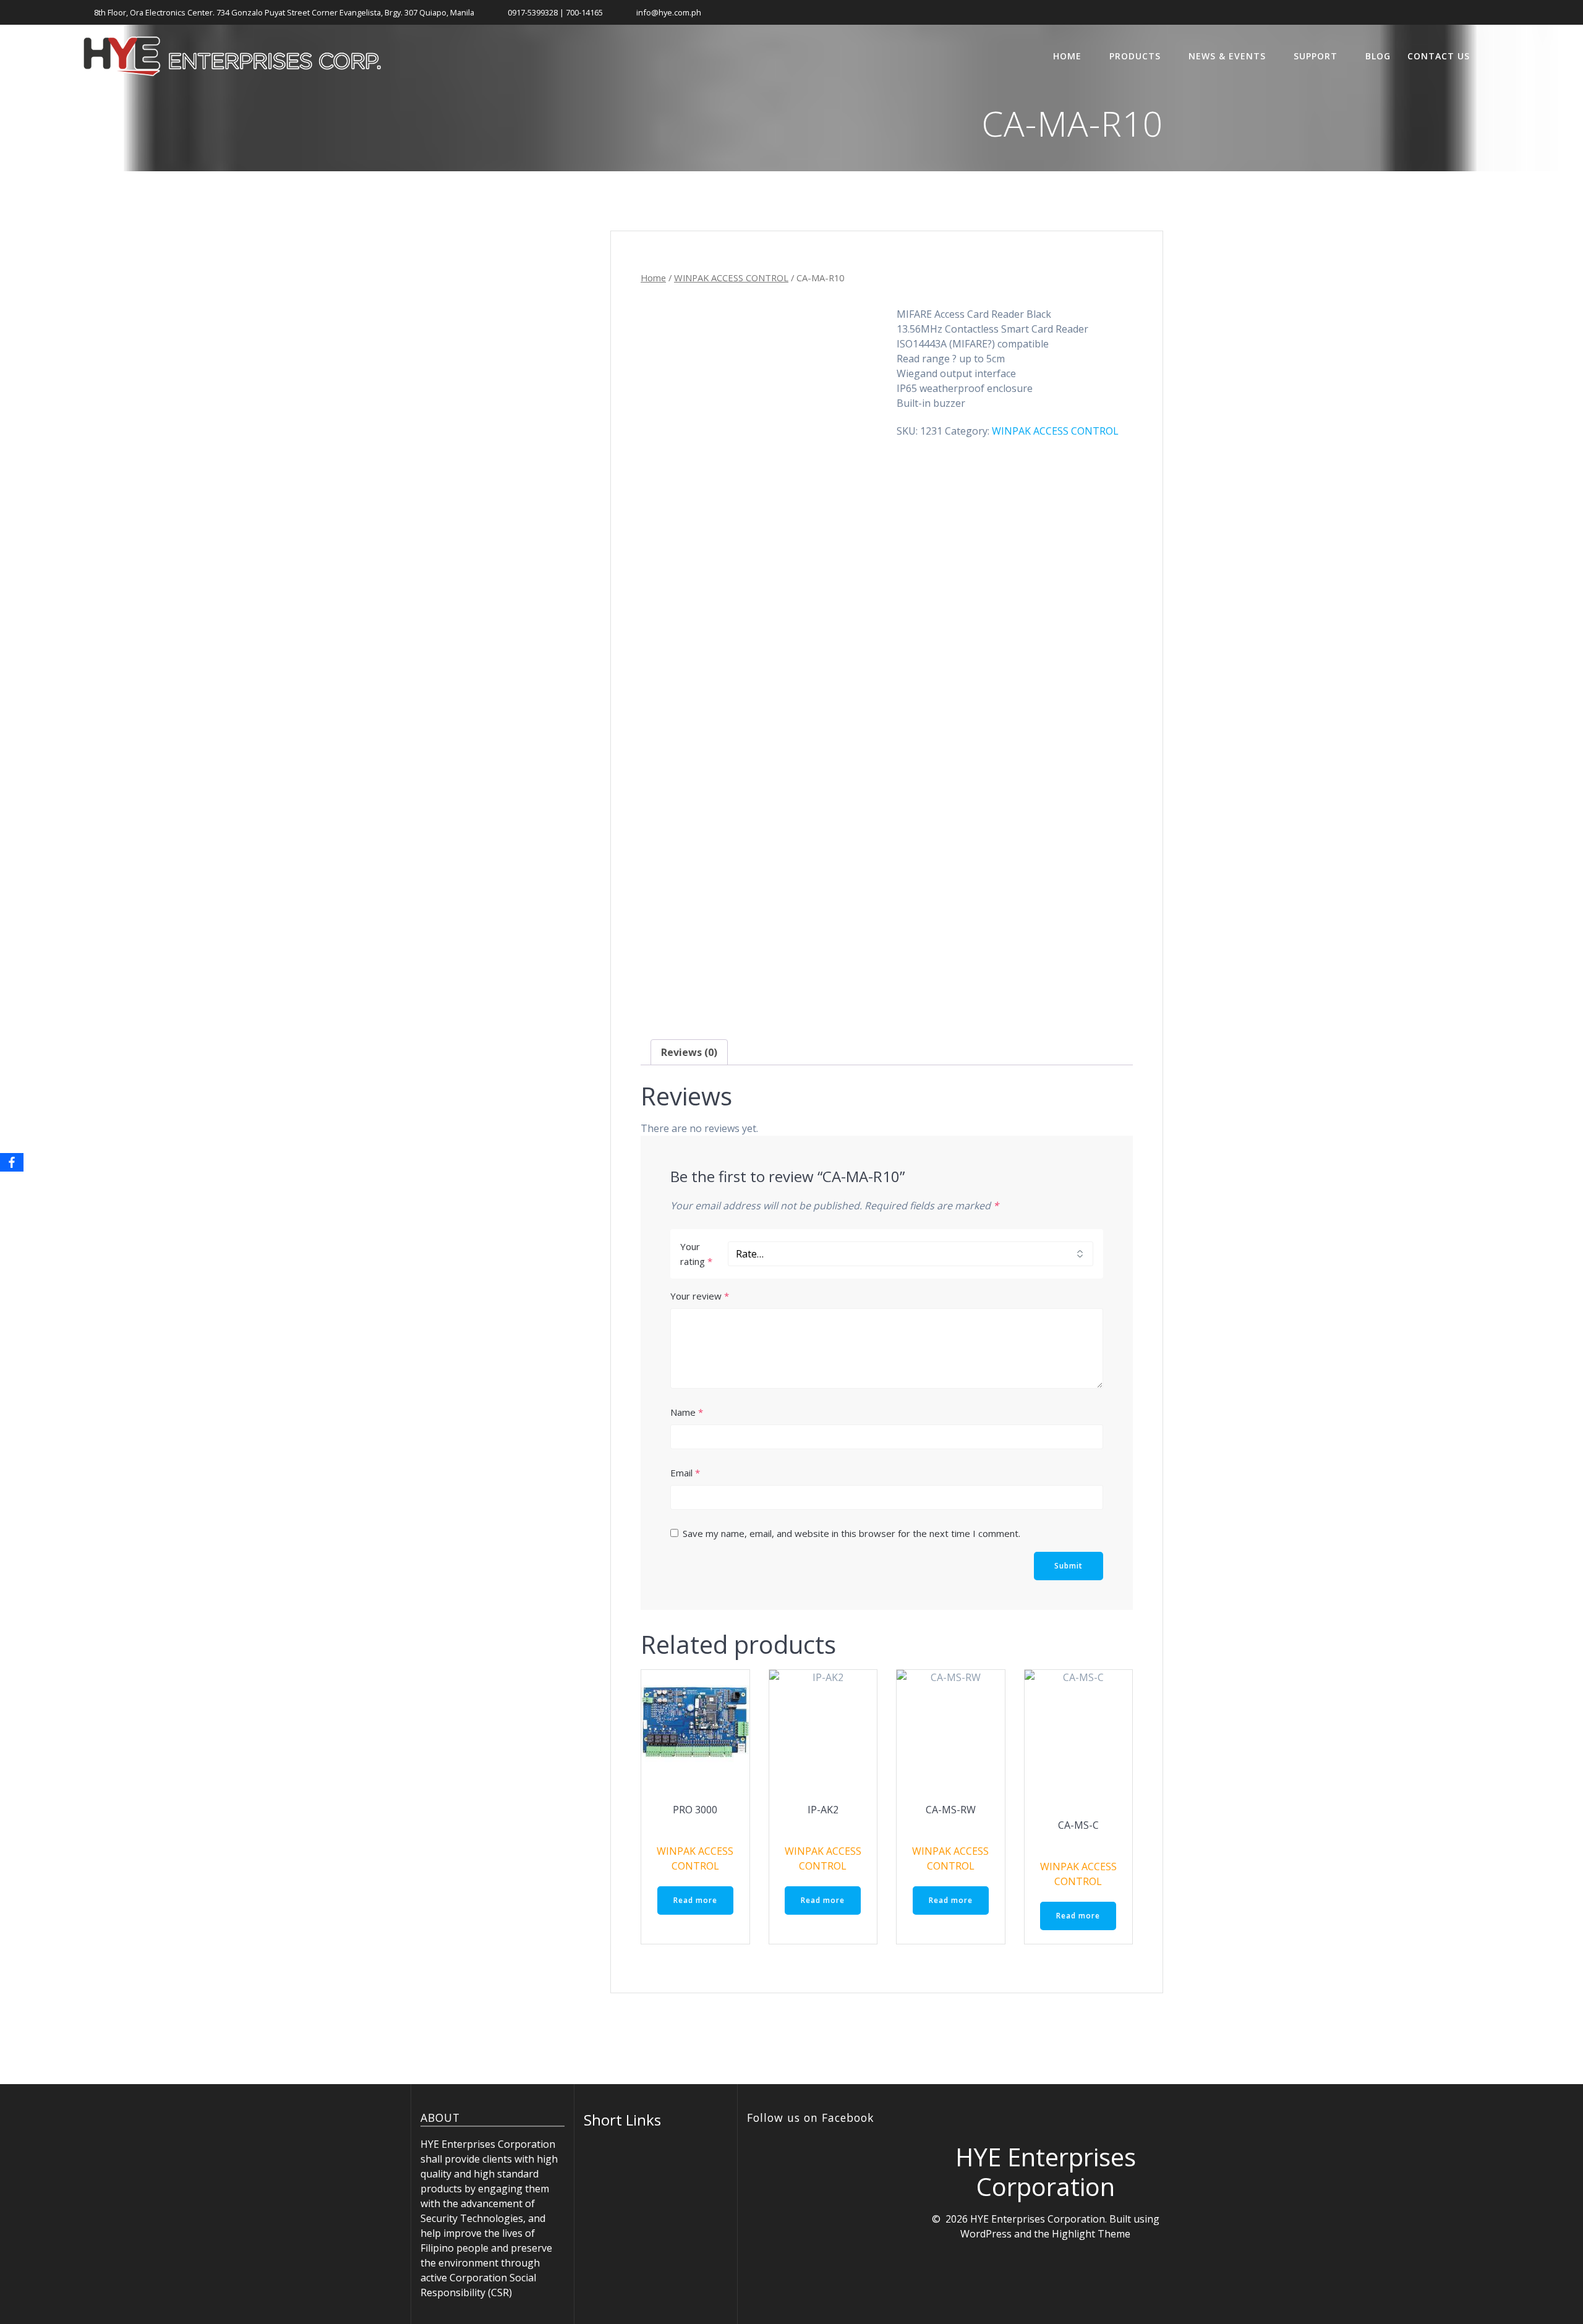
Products (1135, 56)
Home (1067, 56)
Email (685, 1473)
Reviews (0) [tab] (689, 1052)
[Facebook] (12, 1162)
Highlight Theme (1091, 2234)
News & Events (1227, 56)
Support (1316, 56)
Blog (1378, 56)
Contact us (1439, 56)
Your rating (696, 1254)
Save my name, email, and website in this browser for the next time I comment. (851, 1533)
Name (687, 1412)
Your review (700, 1296)
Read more (695, 1900)
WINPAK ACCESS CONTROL (731, 278)
